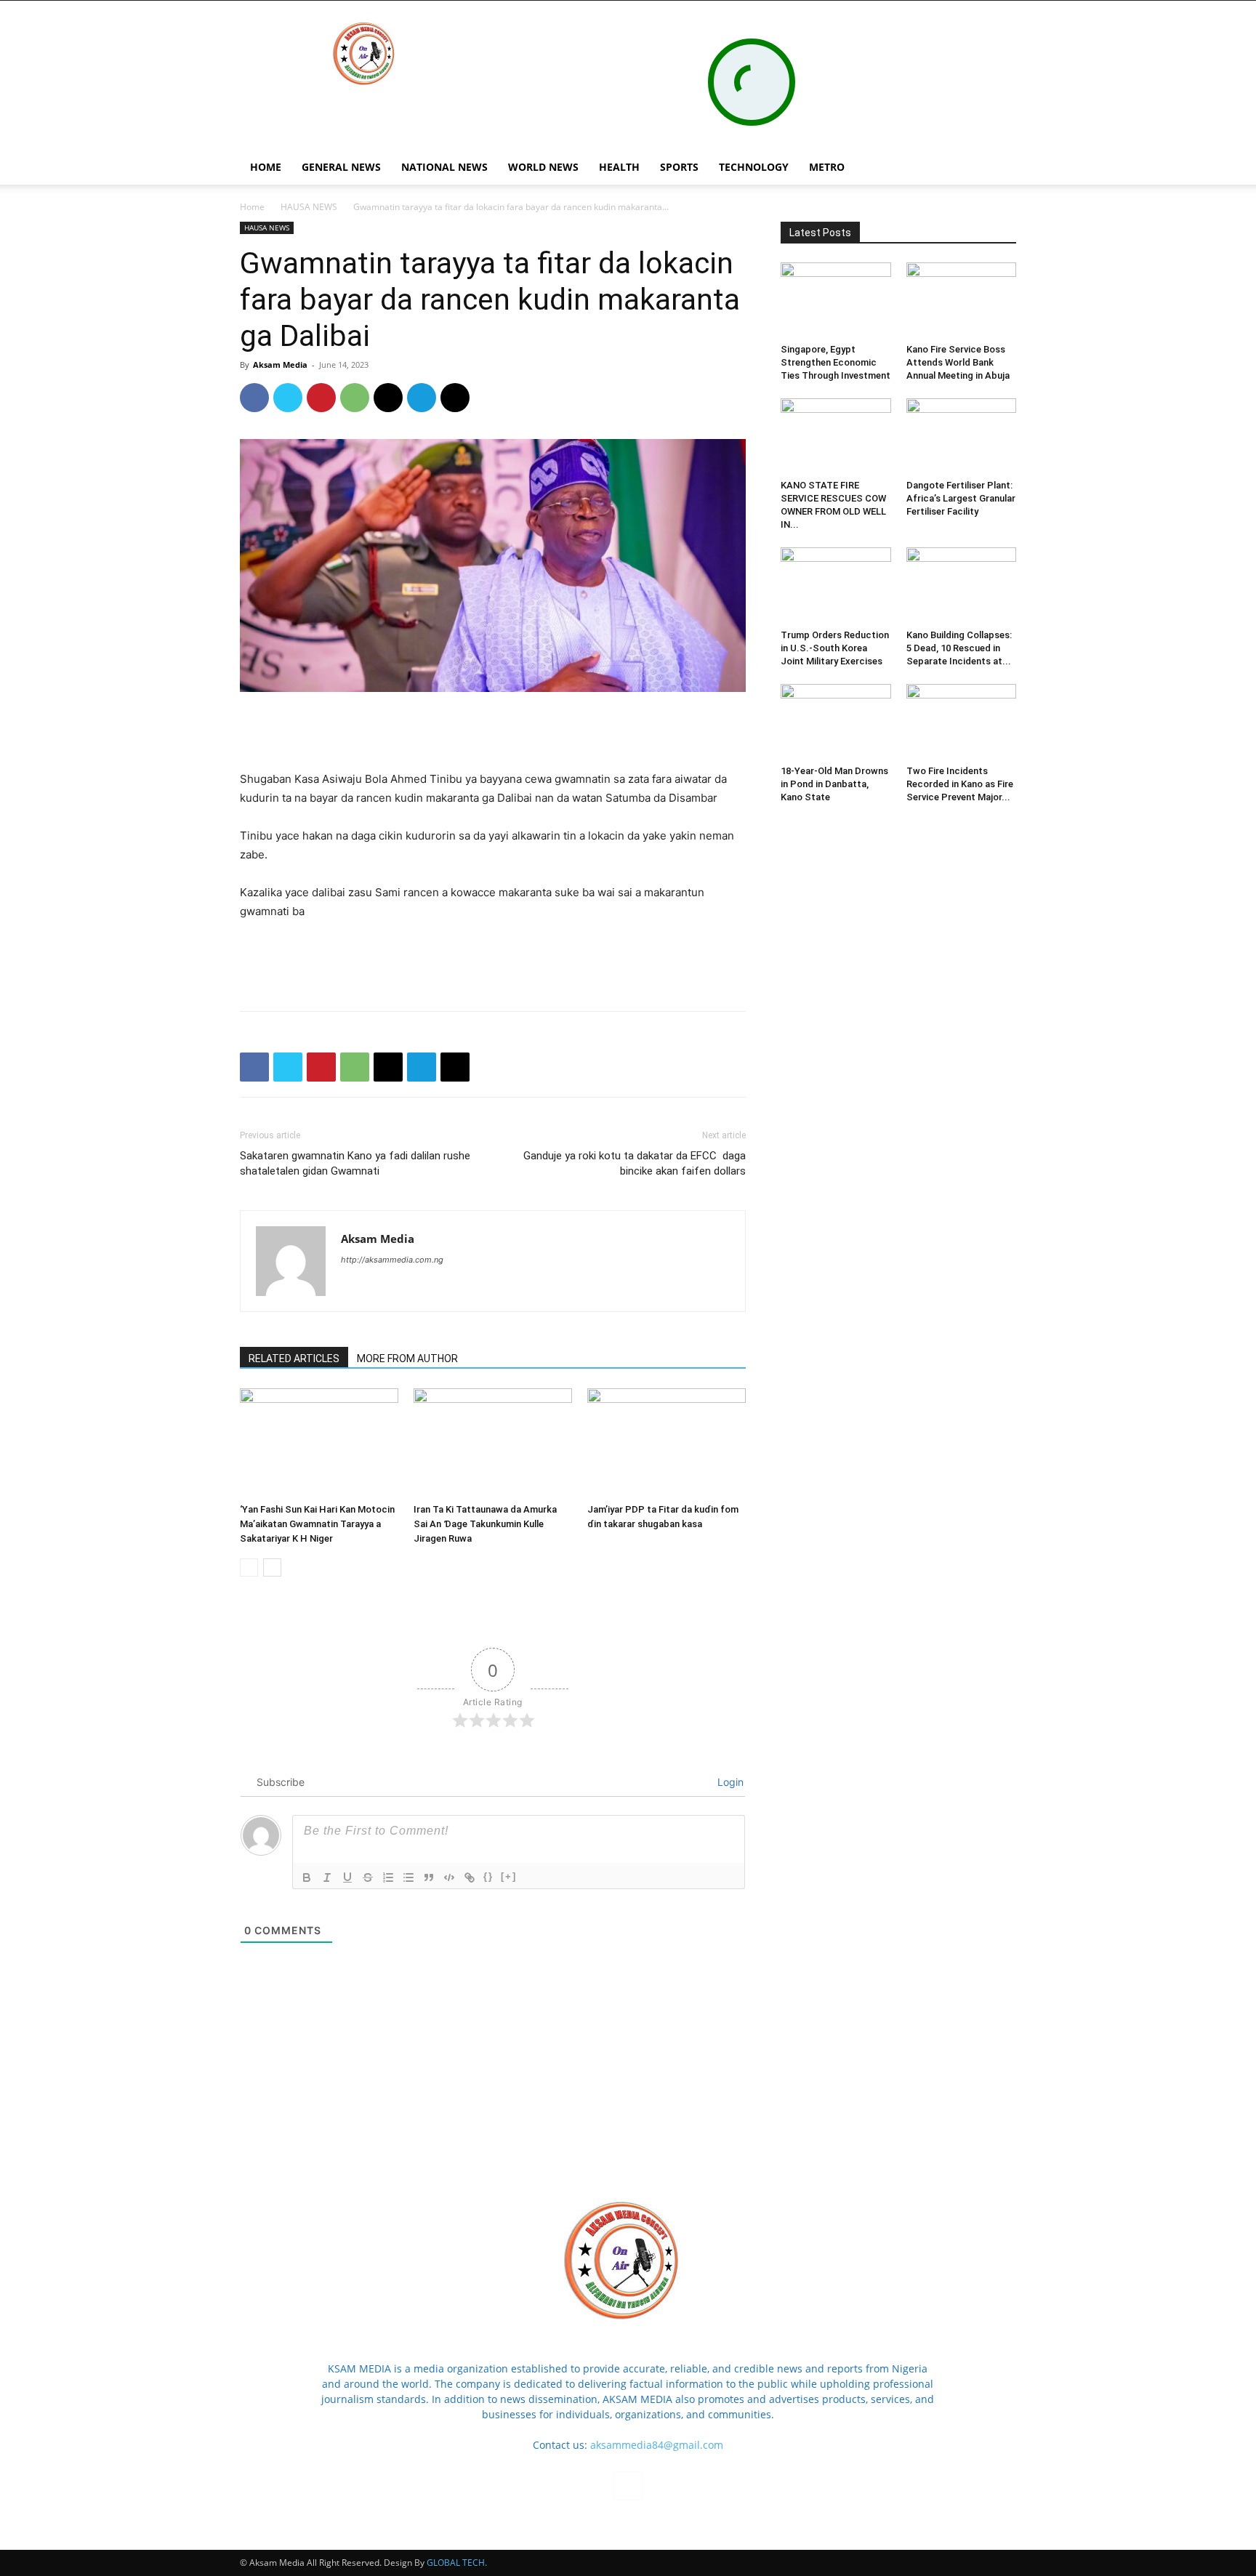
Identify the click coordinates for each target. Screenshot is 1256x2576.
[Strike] (368, 1877)
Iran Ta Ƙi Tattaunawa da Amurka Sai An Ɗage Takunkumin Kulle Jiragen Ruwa (485, 1524)
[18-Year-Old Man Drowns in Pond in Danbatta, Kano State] (836, 722)
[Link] (470, 1877)
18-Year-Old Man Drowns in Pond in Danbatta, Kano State (834, 784)
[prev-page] (249, 1567)
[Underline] (347, 1877)
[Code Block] (449, 1877)
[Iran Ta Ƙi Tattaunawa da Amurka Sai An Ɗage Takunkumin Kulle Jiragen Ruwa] (493, 1443)
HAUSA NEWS (309, 207)
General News (341, 167)
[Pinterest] (321, 398)
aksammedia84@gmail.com (657, 2445)
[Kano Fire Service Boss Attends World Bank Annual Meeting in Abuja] (962, 300)
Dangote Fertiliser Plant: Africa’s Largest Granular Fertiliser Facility (961, 498)
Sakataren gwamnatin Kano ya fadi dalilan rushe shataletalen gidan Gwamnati (355, 1163)
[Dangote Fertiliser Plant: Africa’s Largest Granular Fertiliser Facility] (962, 436)
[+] (509, 1876)
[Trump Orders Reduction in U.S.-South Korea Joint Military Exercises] (836, 585)
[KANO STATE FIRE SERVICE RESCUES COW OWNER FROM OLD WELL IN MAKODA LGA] (836, 436)
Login (729, 1782)
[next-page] (272, 1567)
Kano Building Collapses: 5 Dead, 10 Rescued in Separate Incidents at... (959, 648)
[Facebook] (967, 167)
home (266, 167)
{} (488, 1876)
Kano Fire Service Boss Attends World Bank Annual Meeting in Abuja (958, 362)
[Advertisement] (493, 733)
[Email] (388, 398)
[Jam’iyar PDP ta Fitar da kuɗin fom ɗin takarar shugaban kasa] (667, 1443)
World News (543, 167)
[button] (999, 168)
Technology (754, 167)
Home (252, 207)
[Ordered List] (388, 1877)
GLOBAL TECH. (457, 2563)
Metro (827, 167)
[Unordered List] (408, 1877)
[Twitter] (288, 398)
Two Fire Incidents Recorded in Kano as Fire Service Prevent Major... (960, 784)
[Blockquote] (429, 1877)
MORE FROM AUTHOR (407, 1359)
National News (444, 167)
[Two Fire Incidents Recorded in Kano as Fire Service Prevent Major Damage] (962, 722)
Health (619, 167)
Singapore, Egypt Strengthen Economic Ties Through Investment (836, 362)
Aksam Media (280, 365)
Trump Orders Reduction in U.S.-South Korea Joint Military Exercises (835, 648)
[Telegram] (422, 398)
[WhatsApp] (355, 398)
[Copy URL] (455, 398)
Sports (679, 167)
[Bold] (307, 1877)
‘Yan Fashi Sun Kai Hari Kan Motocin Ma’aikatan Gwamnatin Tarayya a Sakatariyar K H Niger (317, 1524)
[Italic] (327, 1877)
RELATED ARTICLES (294, 1359)
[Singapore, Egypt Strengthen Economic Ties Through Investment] (836, 300)
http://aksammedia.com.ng (392, 1260)
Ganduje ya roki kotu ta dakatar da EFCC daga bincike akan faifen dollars (635, 1163)
